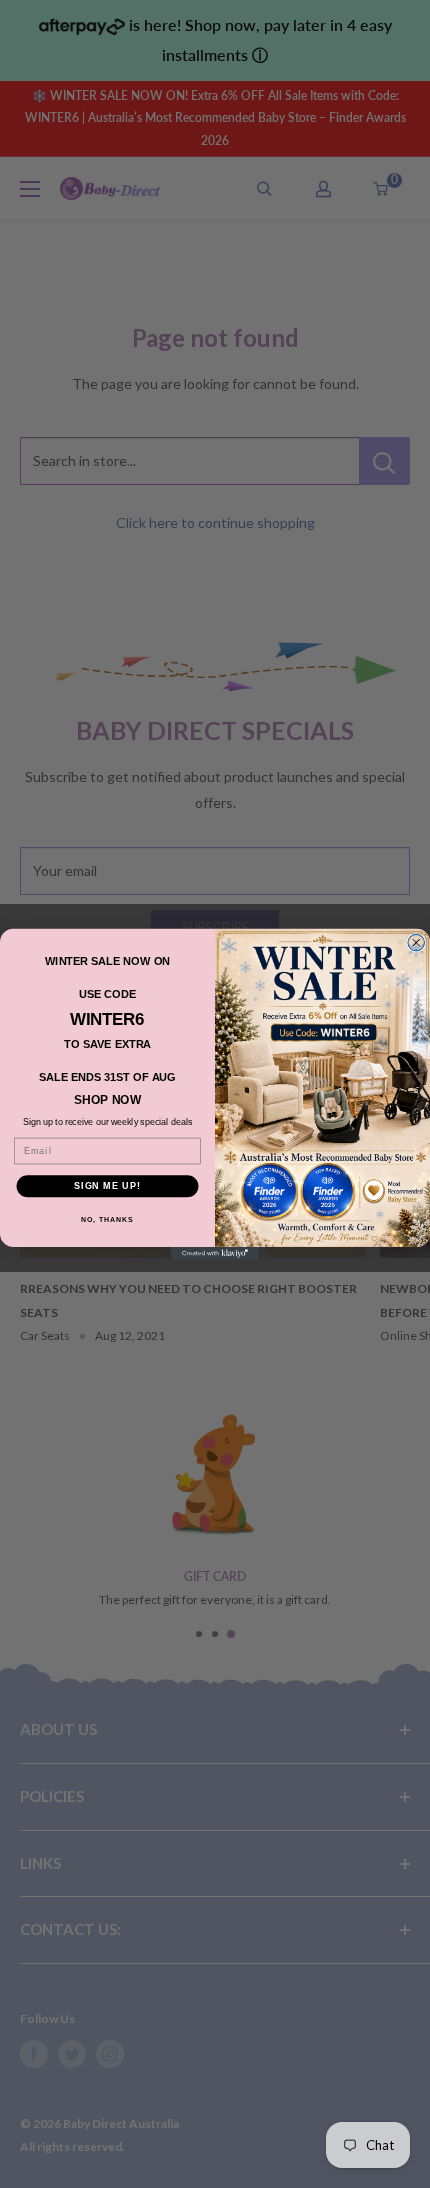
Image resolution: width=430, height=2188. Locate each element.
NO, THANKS (107, 1219)
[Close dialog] (416, 942)
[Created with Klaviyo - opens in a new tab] (215, 1252)
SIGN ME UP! (107, 1185)
